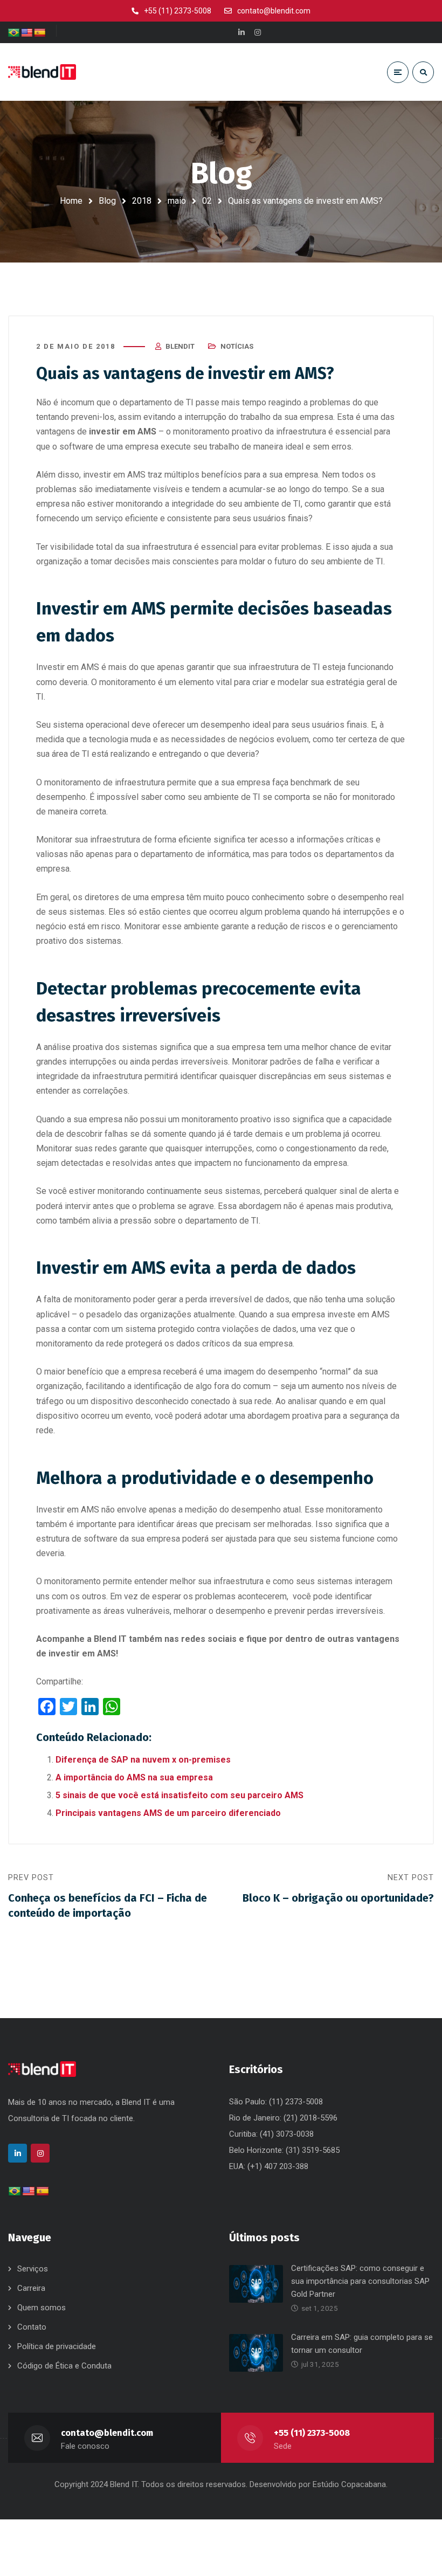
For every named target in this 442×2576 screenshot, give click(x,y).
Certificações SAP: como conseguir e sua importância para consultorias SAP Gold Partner (360, 2281)
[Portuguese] (14, 33)
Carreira (31, 2288)
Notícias (237, 346)
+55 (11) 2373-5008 (312, 2433)
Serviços (33, 2269)
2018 (142, 201)
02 (207, 201)
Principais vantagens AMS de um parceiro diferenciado (168, 1813)
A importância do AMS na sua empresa (134, 1777)
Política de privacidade (57, 2346)
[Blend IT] (42, 72)
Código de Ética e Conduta (64, 2366)
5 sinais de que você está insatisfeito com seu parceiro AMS (179, 1795)
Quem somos (42, 2308)
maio (177, 201)
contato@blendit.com (107, 2433)
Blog (107, 201)
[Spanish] (40, 33)
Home (71, 201)
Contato (32, 2327)
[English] (27, 33)
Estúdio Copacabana (349, 2484)
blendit (180, 346)
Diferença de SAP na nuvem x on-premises (143, 1760)
